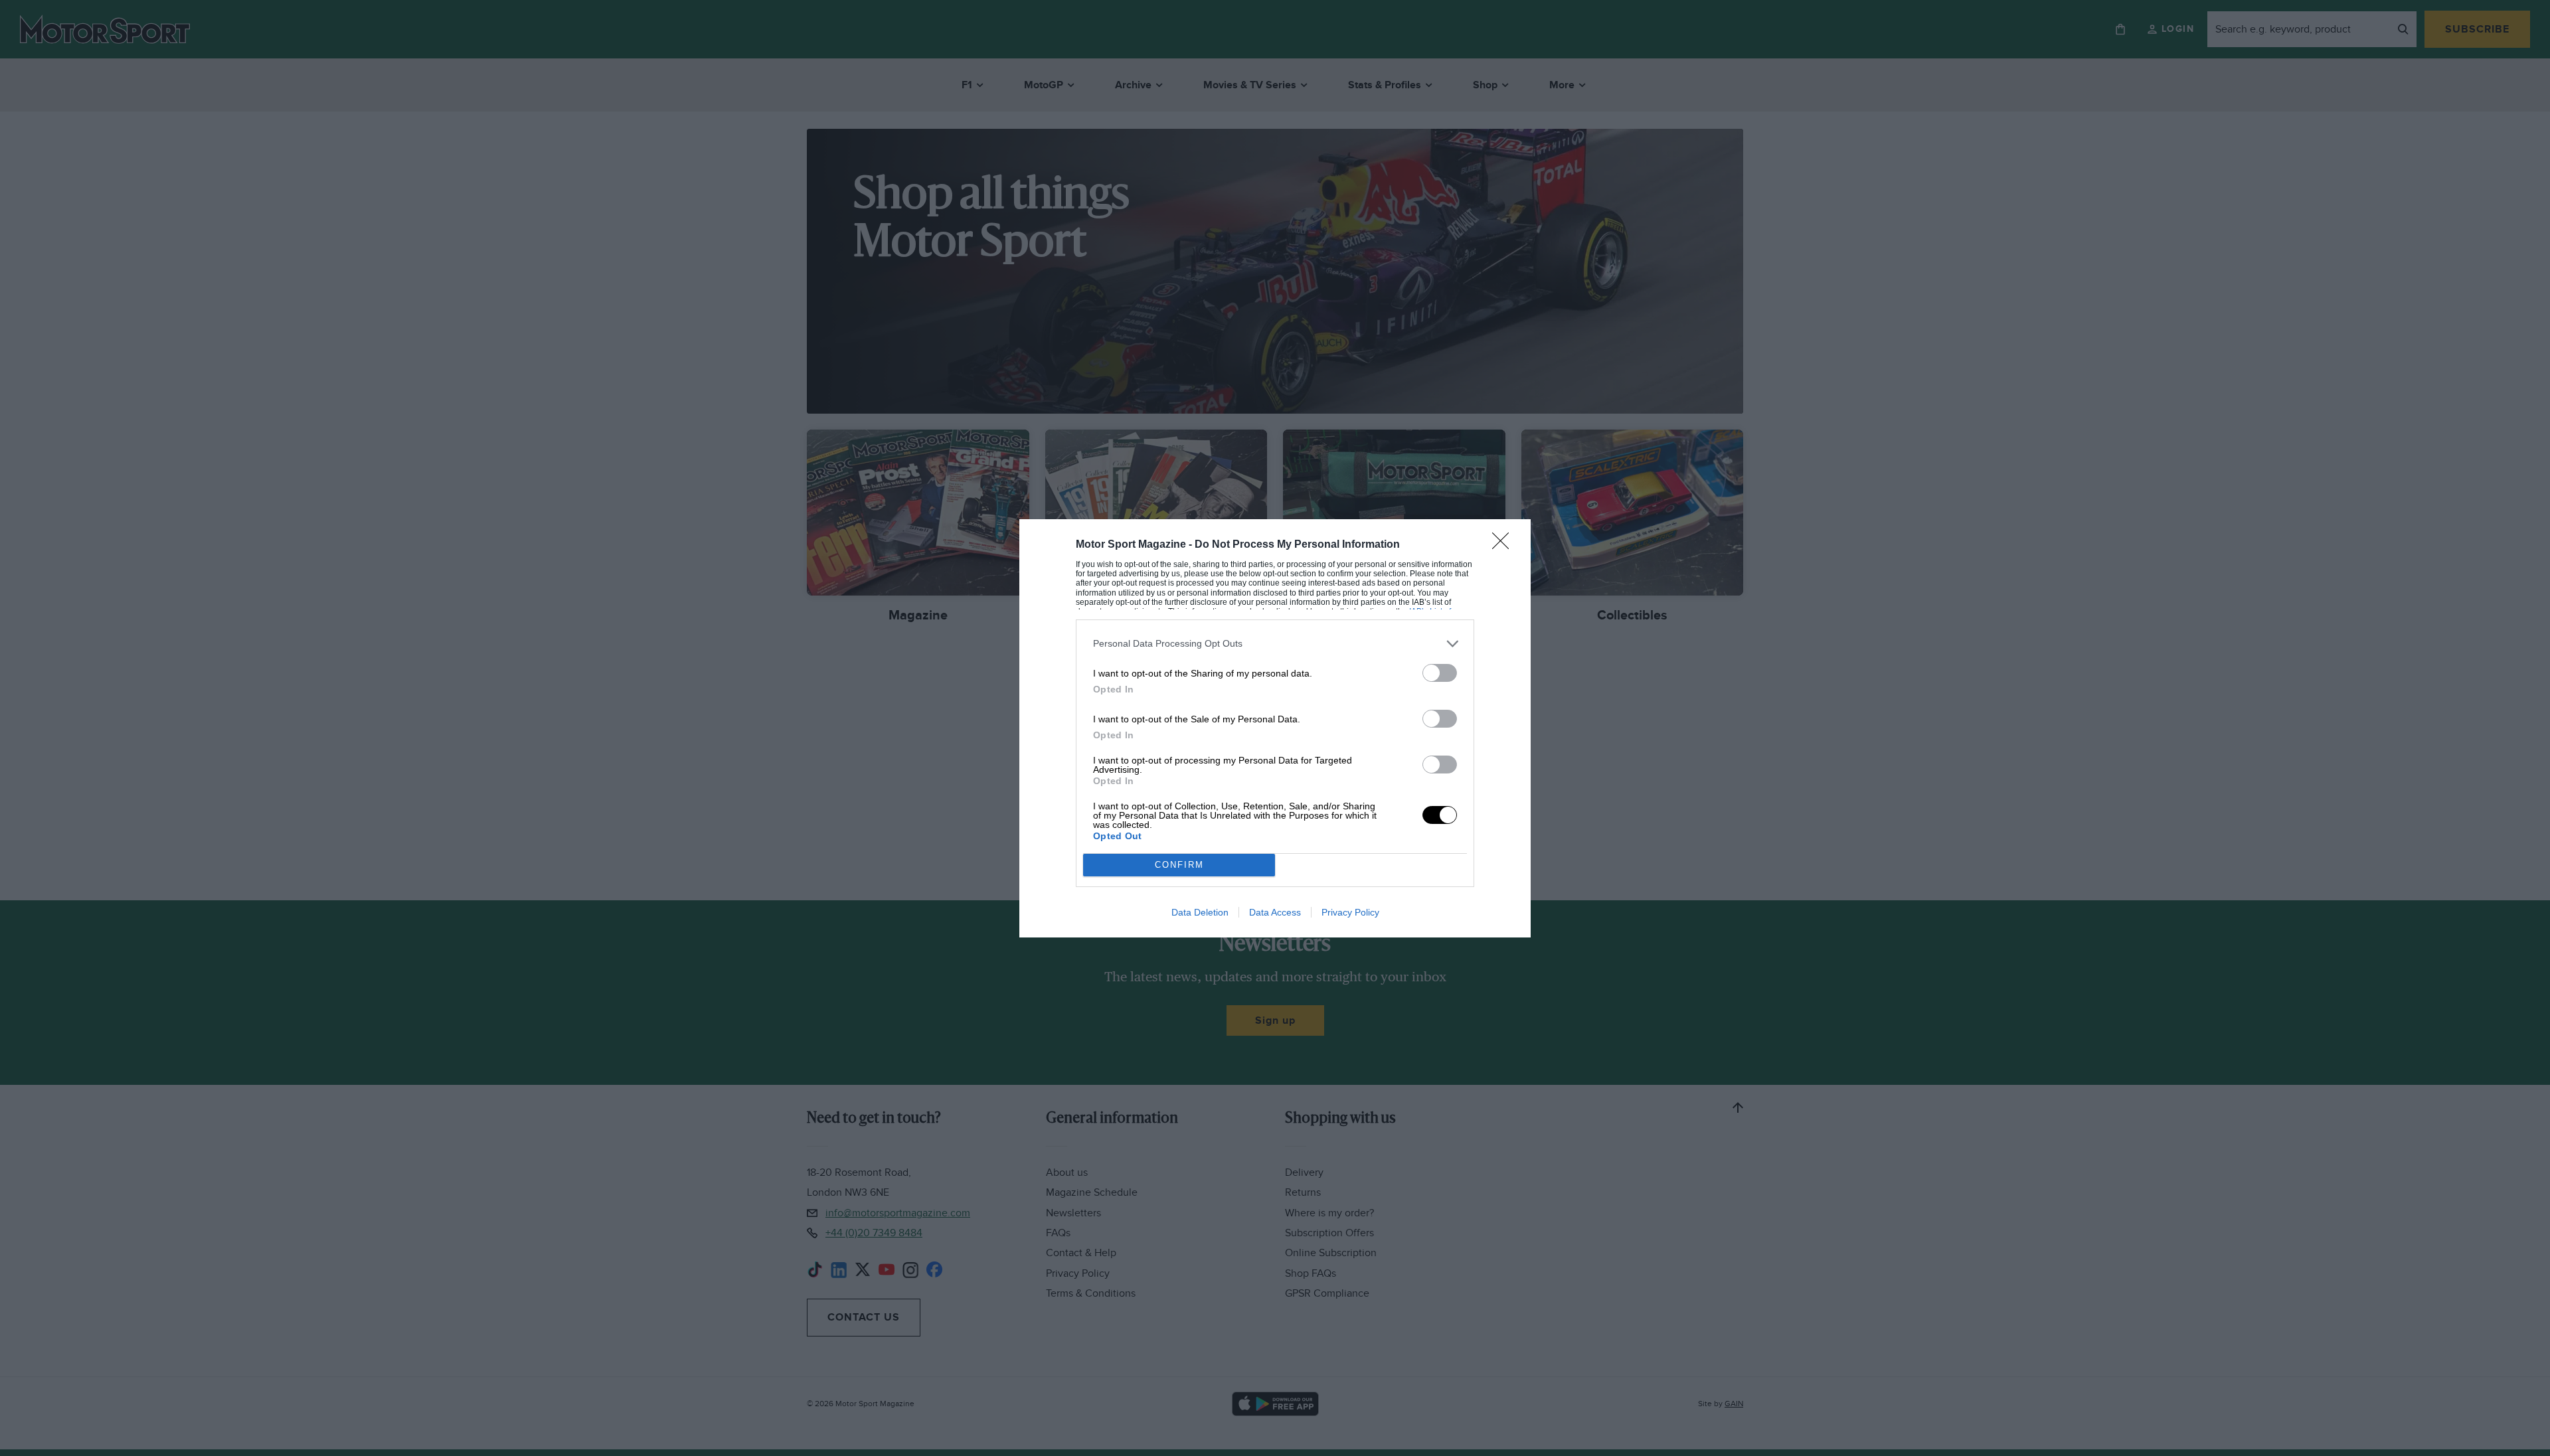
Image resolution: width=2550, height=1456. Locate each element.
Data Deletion (1200, 912)
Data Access (1275, 912)
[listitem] (1275, 644)
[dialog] (1275, 728)
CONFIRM (1179, 865)
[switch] (1440, 673)
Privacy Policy (1350, 912)
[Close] (1505, 545)
